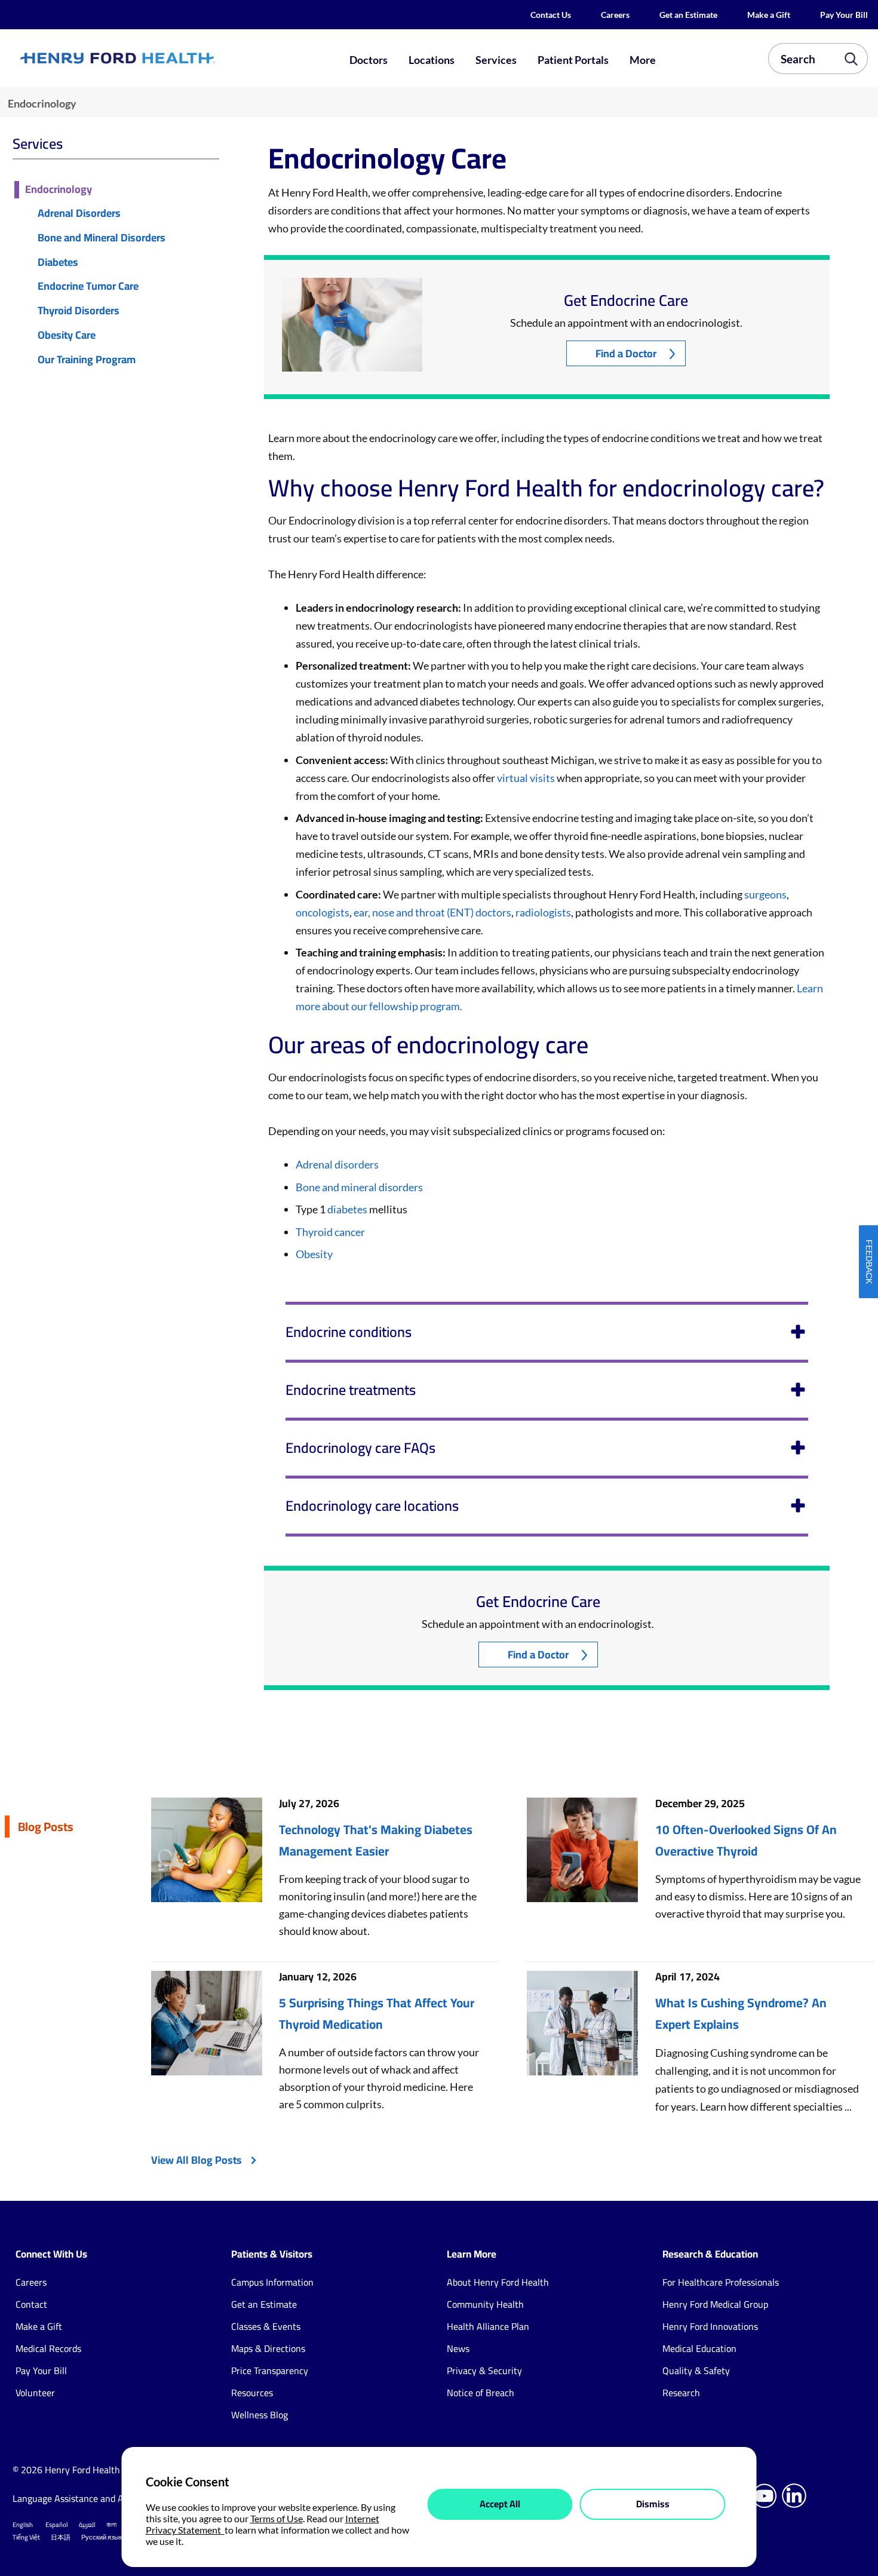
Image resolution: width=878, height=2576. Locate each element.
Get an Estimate (688, 15)
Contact (31, 2304)
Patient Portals (573, 60)
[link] (160, 59)
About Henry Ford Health (498, 2282)
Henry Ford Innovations (710, 2326)
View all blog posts (197, 2160)
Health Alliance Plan (488, 2326)
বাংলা (111, 2525)
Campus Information (272, 2282)
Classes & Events (266, 2326)
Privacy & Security (484, 2370)
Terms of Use (277, 2518)
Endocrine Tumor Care (88, 286)
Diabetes (58, 263)
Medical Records (48, 2348)
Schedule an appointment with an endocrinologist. (626, 323)
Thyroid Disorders (79, 311)
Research (681, 2393)
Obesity (314, 1254)
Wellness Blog (260, 2415)
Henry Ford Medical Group (715, 2304)
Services (496, 60)
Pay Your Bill (844, 15)
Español (57, 2525)
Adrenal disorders (337, 1164)
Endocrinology (59, 190)
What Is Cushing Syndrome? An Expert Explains (741, 2014)
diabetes (347, 1209)
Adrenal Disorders (79, 214)
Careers (615, 15)
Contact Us (551, 15)
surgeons (765, 894)
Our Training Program (87, 360)
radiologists (543, 912)
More (643, 60)
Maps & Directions (268, 2348)
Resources (252, 2393)
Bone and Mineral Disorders (102, 238)
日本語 (61, 2537)
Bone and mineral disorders (359, 1187)
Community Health (485, 2304)
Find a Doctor (626, 353)
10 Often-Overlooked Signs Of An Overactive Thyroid (746, 1841)
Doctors (369, 60)
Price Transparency (270, 2370)
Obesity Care (67, 335)
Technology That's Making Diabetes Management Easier (376, 1841)
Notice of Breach (481, 2393)
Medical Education (699, 2348)
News (458, 2348)
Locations (432, 60)
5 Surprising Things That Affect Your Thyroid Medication (377, 2014)
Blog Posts (46, 1827)
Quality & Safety (696, 2370)
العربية (87, 2525)
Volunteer (35, 2393)
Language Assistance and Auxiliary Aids (93, 2498)
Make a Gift (769, 15)
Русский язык (102, 2537)
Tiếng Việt (26, 2537)
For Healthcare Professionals (721, 2282)
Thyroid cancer (330, 1232)
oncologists (323, 912)
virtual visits (526, 778)
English (23, 2525)
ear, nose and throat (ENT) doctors (432, 912)
